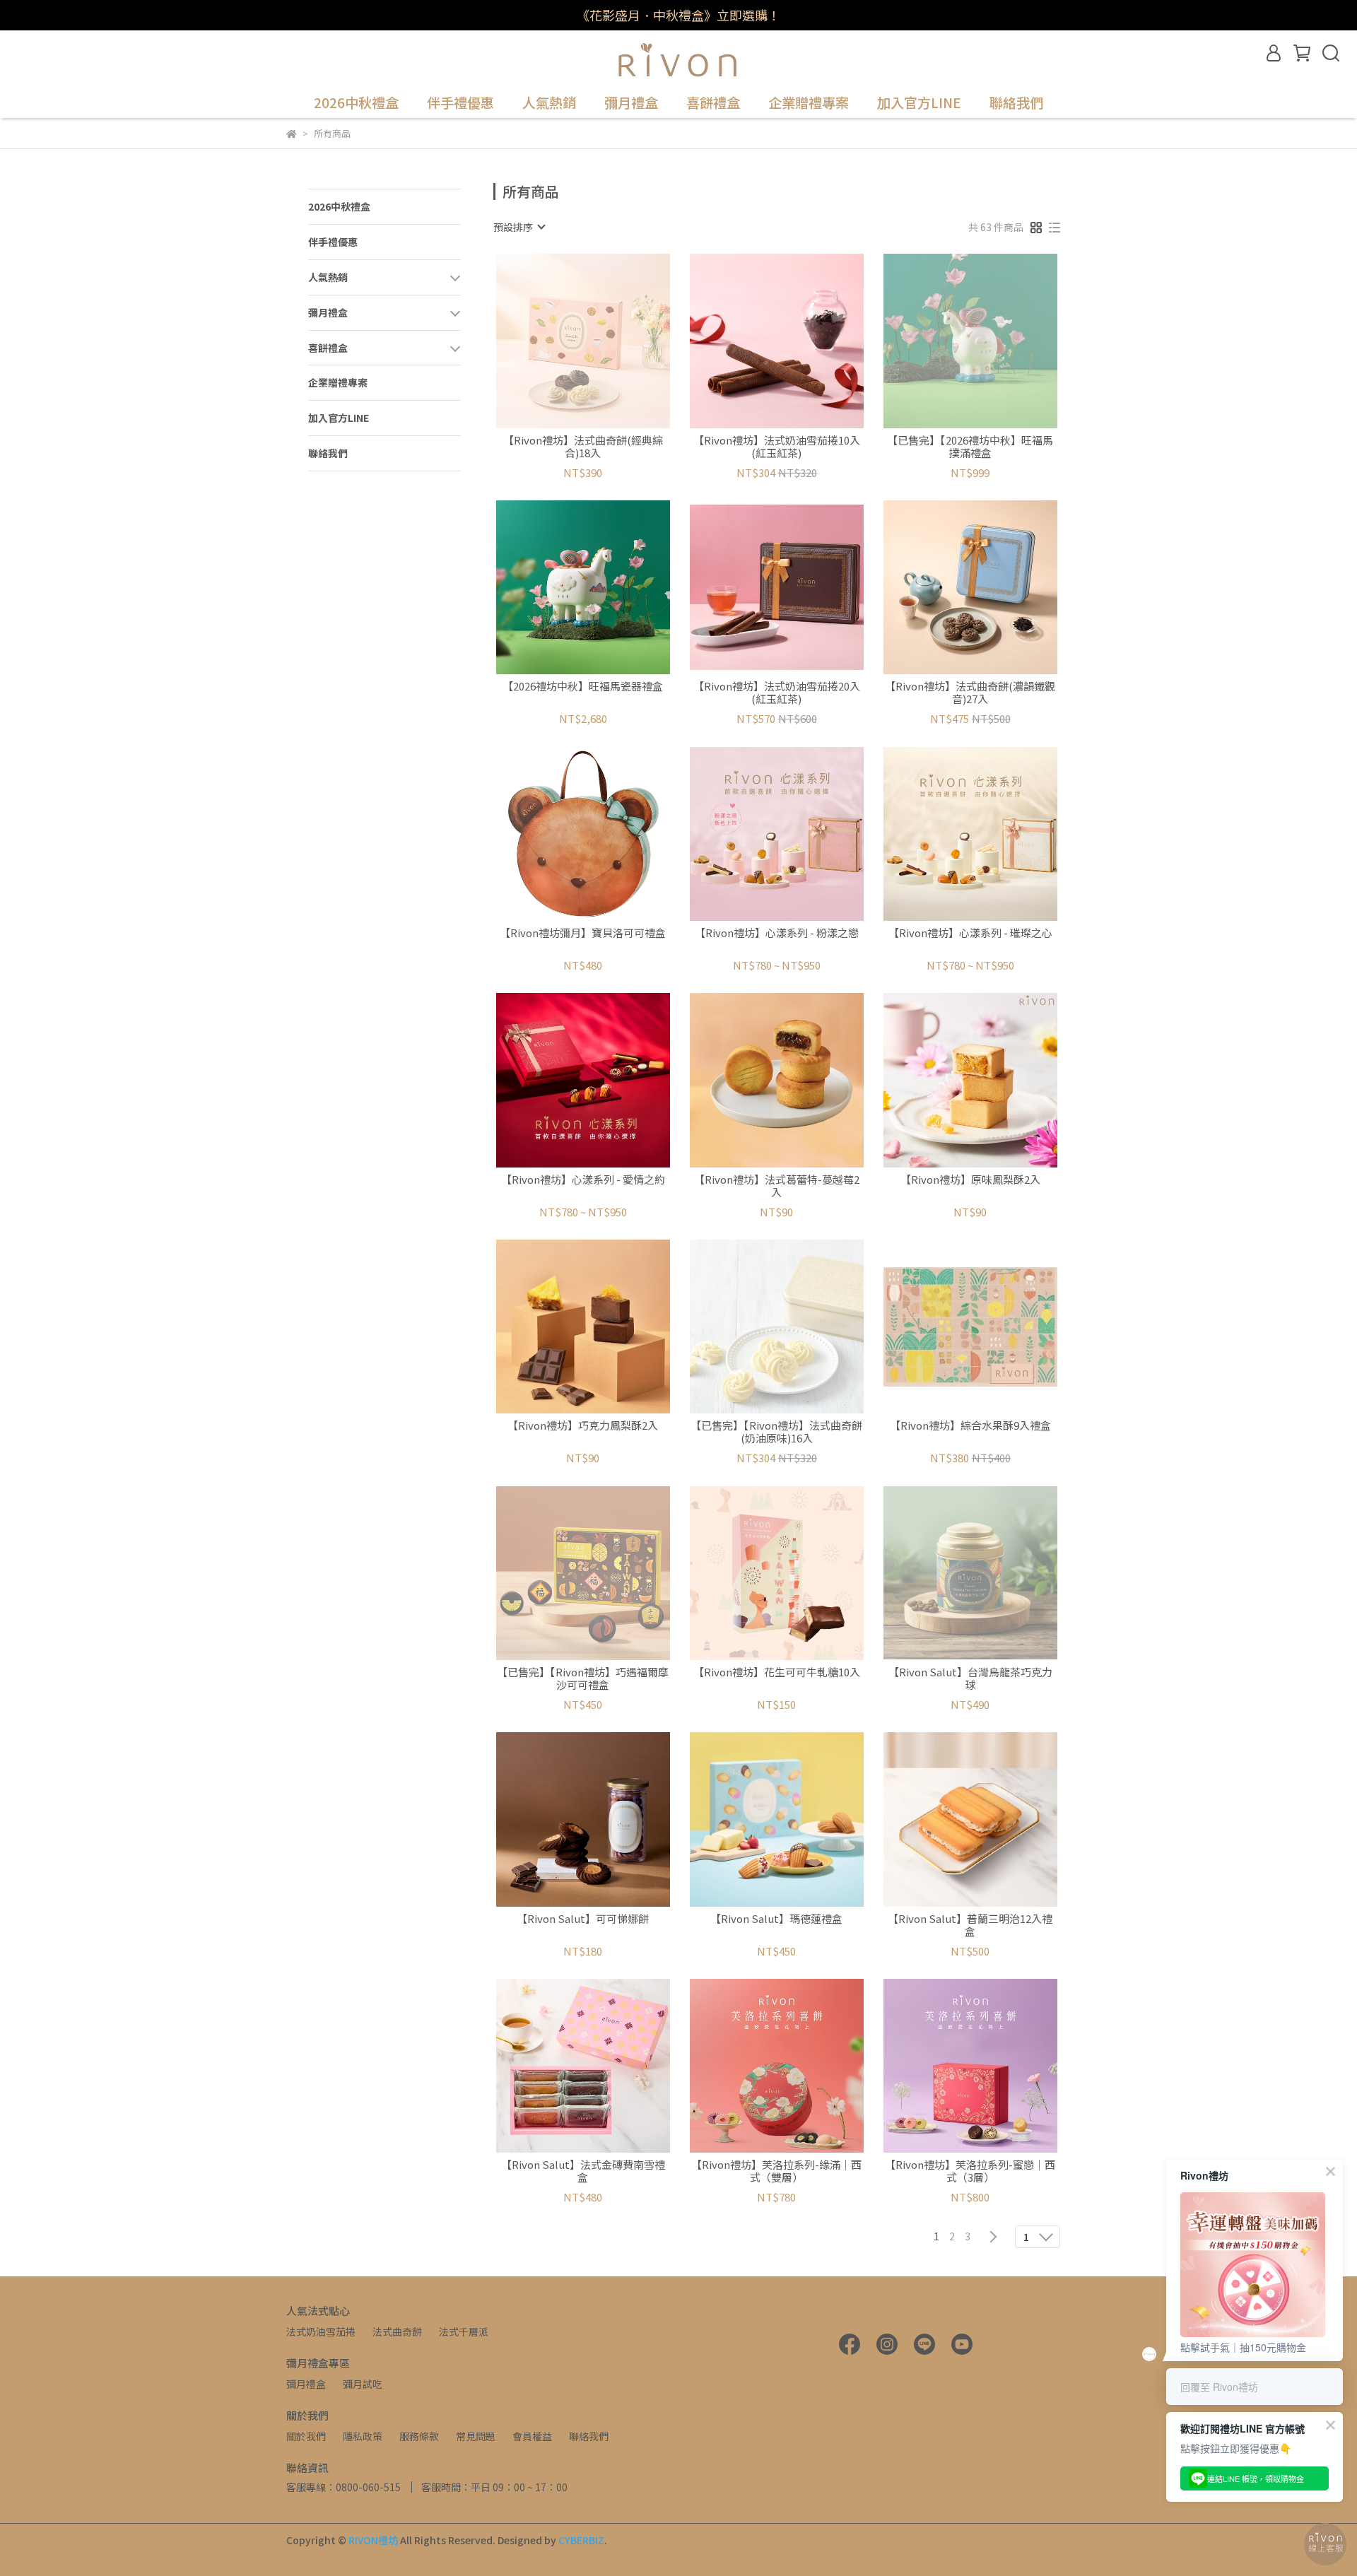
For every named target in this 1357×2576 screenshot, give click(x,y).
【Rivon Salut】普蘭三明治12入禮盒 (970, 1925)
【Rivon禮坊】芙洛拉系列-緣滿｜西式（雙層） (776, 2171)
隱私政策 (363, 2436)
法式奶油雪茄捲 (321, 2331)
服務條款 (419, 2436)
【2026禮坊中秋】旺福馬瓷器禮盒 (583, 687)
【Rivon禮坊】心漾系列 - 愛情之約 (583, 1180)
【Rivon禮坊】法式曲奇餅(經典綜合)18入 (583, 447)
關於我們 (306, 2436)
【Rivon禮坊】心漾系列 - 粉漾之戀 (777, 933)
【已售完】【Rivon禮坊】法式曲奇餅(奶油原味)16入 (776, 1432)
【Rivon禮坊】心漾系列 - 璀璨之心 (970, 933)
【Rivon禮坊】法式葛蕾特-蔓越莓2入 (777, 1186)
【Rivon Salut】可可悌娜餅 (583, 1919)
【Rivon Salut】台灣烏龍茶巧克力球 (970, 1678)
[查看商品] (563, 341)
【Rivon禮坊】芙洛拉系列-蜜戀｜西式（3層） (970, 2171)
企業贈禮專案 (809, 103)
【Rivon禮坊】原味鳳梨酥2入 (970, 1180)
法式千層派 (464, 2331)
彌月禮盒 (306, 2384)
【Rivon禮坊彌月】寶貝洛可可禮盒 (583, 933)
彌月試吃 (363, 2384)
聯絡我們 (1016, 103)
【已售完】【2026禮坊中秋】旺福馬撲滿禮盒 (970, 447)
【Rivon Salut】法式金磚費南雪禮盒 (583, 2171)
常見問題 (476, 2436)
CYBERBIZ (581, 2540)
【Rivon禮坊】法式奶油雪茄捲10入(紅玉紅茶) (777, 447)
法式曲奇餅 (397, 2331)
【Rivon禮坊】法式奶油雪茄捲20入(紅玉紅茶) (777, 693)
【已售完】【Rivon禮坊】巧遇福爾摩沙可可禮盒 (583, 1678)
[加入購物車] (797, 341)
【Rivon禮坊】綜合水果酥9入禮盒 (970, 1426)
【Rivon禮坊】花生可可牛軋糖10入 (777, 1672)
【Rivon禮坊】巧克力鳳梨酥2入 (583, 1426)
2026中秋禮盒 (356, 103)
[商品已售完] (603, 341)
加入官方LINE (919, 103)
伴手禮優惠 (460, 103)
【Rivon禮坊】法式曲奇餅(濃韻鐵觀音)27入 (970, 693)
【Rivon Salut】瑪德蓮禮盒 (776, 1919)
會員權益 (532, 2436)
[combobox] (519, 227)
